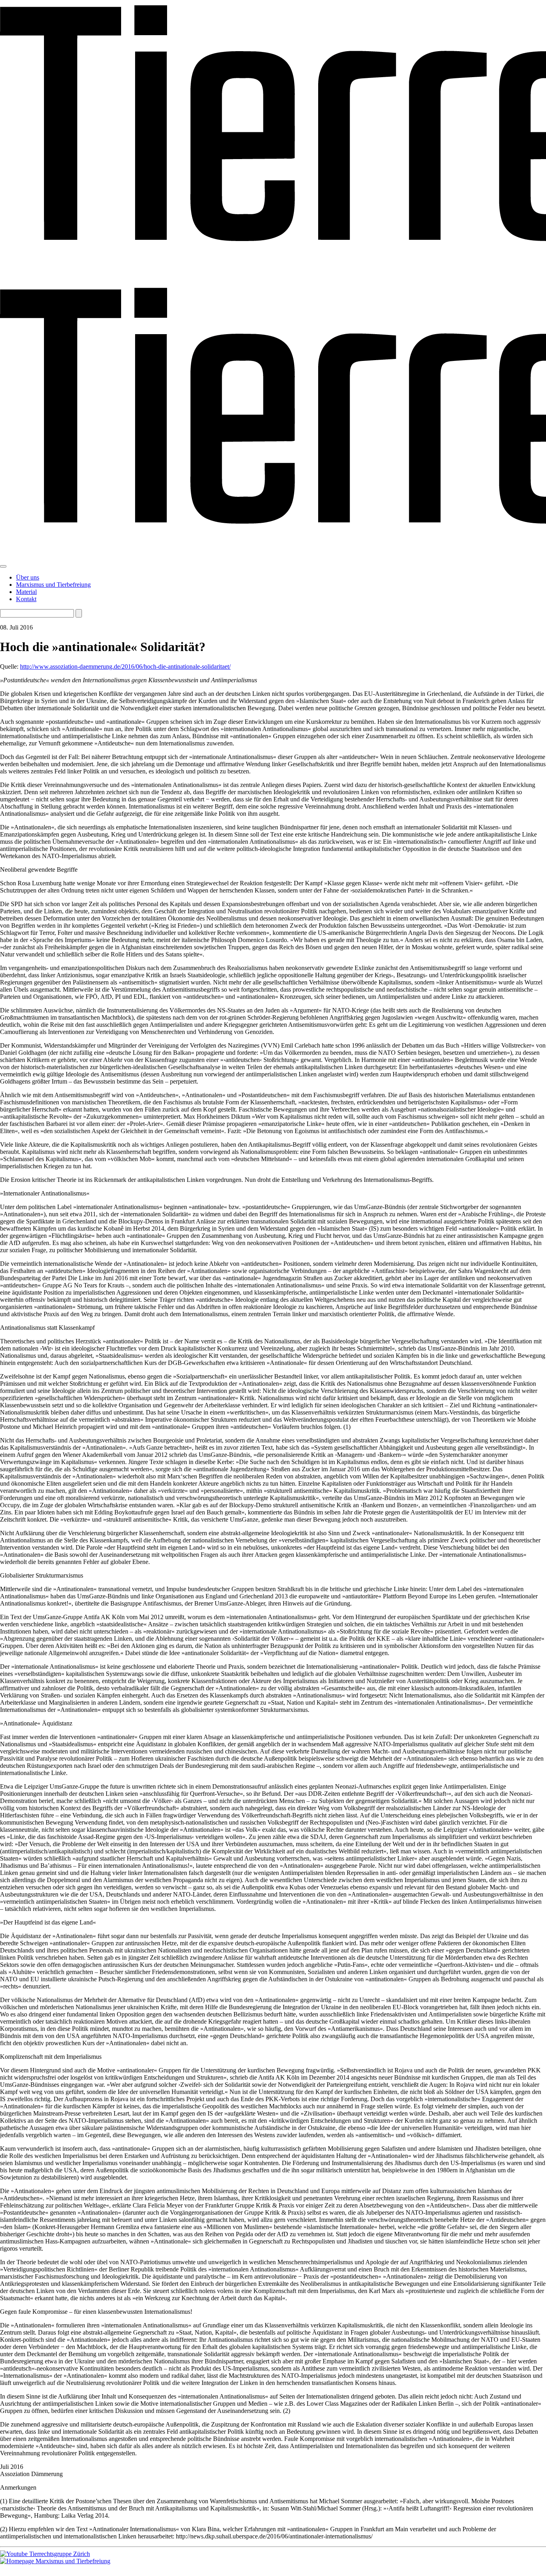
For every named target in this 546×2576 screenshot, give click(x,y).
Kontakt (26, 599)
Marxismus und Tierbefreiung (53, 585)
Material (26, 592)
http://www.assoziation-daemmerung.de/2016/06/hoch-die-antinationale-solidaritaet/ (125, 666)
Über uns (28, 577)
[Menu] (3, 566)
